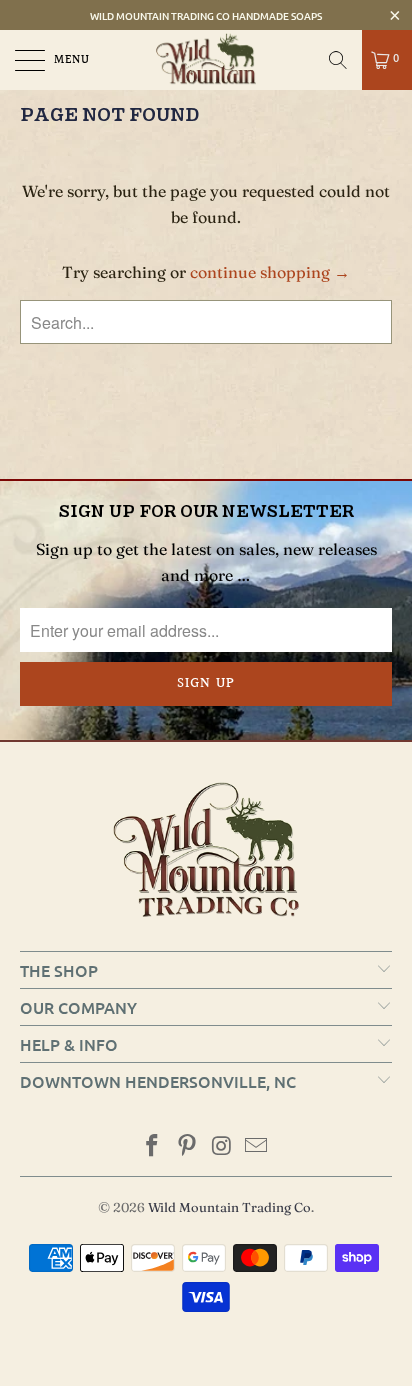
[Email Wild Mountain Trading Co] (257, 1147)
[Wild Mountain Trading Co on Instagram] (223, 1147)
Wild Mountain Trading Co (229, 1207)
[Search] (338, 60)
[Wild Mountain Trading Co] (206, 60)
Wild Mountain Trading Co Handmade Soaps (206, 15)
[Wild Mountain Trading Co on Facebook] (153, 1147)
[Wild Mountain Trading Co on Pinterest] (188, 1147)
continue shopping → (270, 272)
